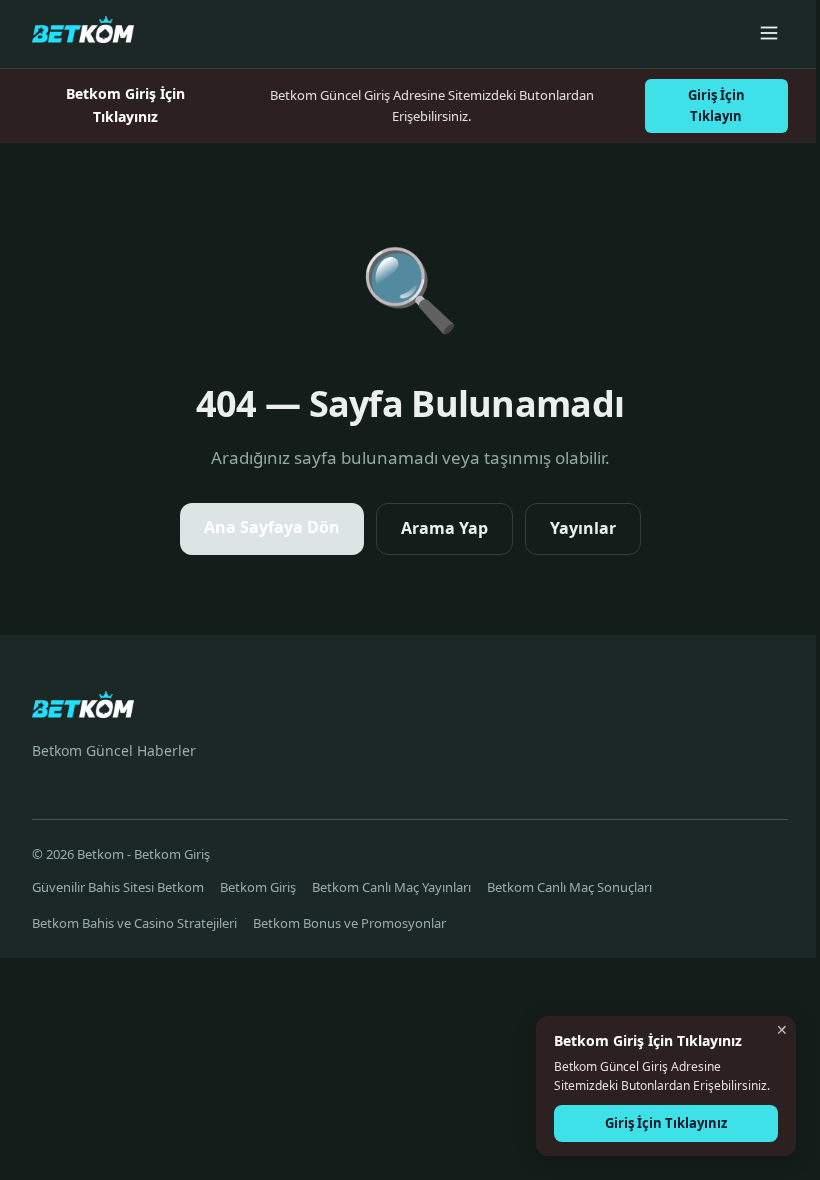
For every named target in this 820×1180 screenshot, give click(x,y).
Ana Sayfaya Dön (272, 527)
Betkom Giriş (258, 887)
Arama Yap (444, 528)
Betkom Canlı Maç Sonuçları (569, 887)
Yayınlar (583, 528)
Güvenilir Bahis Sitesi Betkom (118, 887)
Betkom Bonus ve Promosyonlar (349, 923)
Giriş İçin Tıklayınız (666, 1123)
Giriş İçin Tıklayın (716, 105)
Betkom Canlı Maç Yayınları (391, 887)
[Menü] (769, 34)
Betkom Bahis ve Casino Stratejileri (134, 923)
